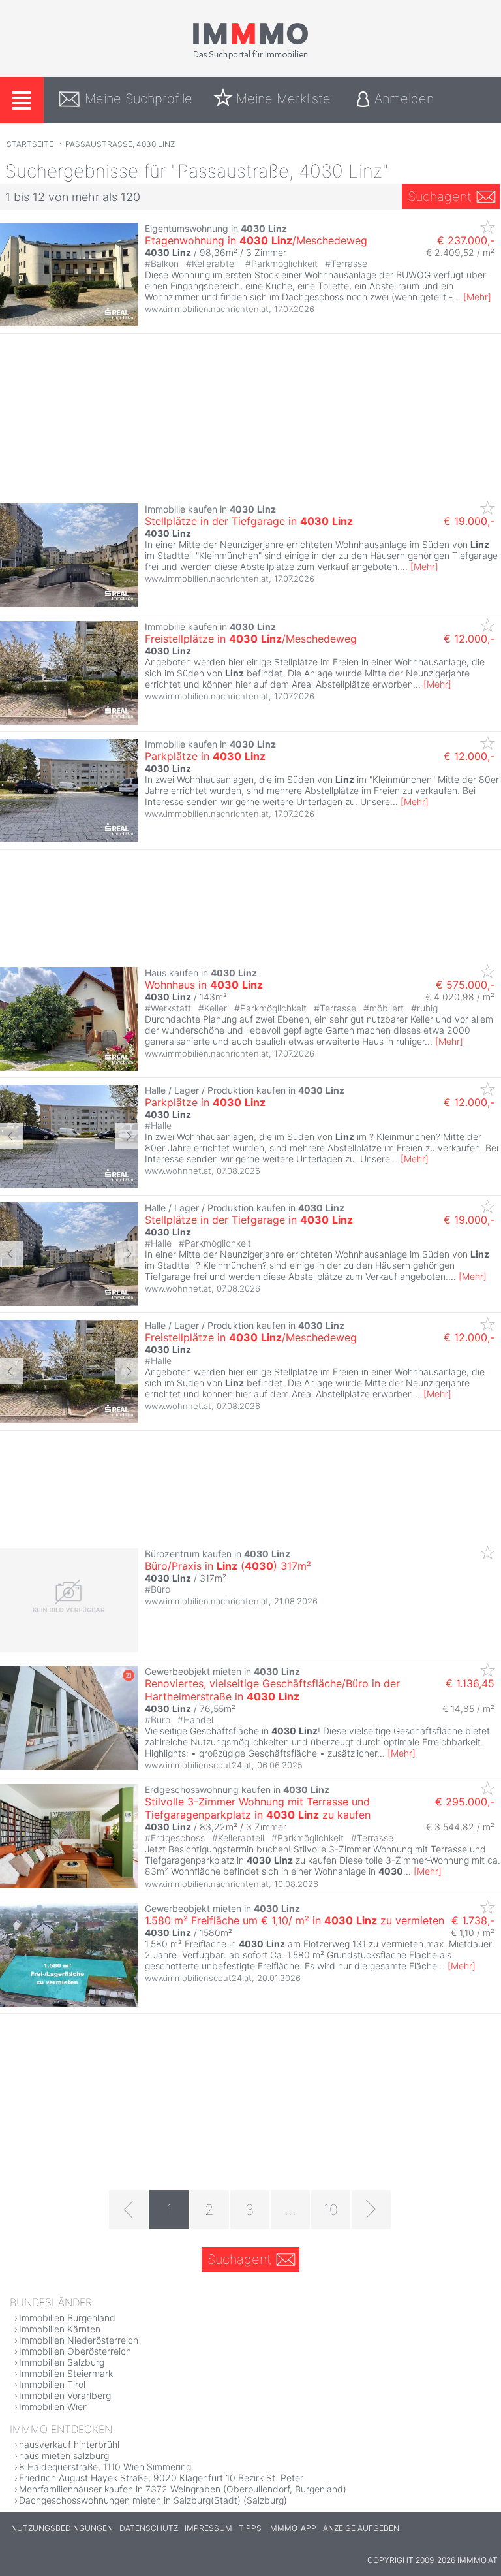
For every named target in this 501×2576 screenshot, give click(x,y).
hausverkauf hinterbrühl (69, 2444)
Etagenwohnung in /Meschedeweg (256, 240)
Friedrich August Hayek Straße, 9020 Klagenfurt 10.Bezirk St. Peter (161, 2478)
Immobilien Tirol (52, 2384)
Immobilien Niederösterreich (79, 2340)
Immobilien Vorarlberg (65, 2395)
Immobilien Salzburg (62, 2362)
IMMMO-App (292, 2528)
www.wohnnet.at (178, 1171)
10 (331, 2210)
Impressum (208, 2528)
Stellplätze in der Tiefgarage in (249, 521)
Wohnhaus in (204, 985)
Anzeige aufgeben (361, 2528)
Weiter (127, 1136)
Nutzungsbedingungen (62, 2528)
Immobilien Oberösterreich (75, 2351)
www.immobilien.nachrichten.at (207, 309)
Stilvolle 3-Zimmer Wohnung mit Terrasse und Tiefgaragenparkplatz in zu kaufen (258, 1808)
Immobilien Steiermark (66, 2373)
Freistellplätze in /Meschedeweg (251, 639)
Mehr (477, 297)
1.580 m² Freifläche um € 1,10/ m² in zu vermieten (295, 1920)
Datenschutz (149, 2528)
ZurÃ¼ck (11, 1136)
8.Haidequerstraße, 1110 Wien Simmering (105, 2467)
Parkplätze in (205, 756)
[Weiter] (371, 2210)
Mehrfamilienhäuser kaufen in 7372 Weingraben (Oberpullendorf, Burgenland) (183, 2489)
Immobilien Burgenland (67, 2318)
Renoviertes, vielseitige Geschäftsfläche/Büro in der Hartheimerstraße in (272, 1690)
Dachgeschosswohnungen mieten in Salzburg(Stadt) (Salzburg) (153, 2500)
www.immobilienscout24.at (198, 1765)
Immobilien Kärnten (60, 2329)
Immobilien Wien (53, 2407)
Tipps (250, 2528)
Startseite (30, 144)
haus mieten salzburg (64, 2456)
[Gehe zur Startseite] (250, 57)
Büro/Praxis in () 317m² (228, 1566)
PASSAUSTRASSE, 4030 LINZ (120, 144)
